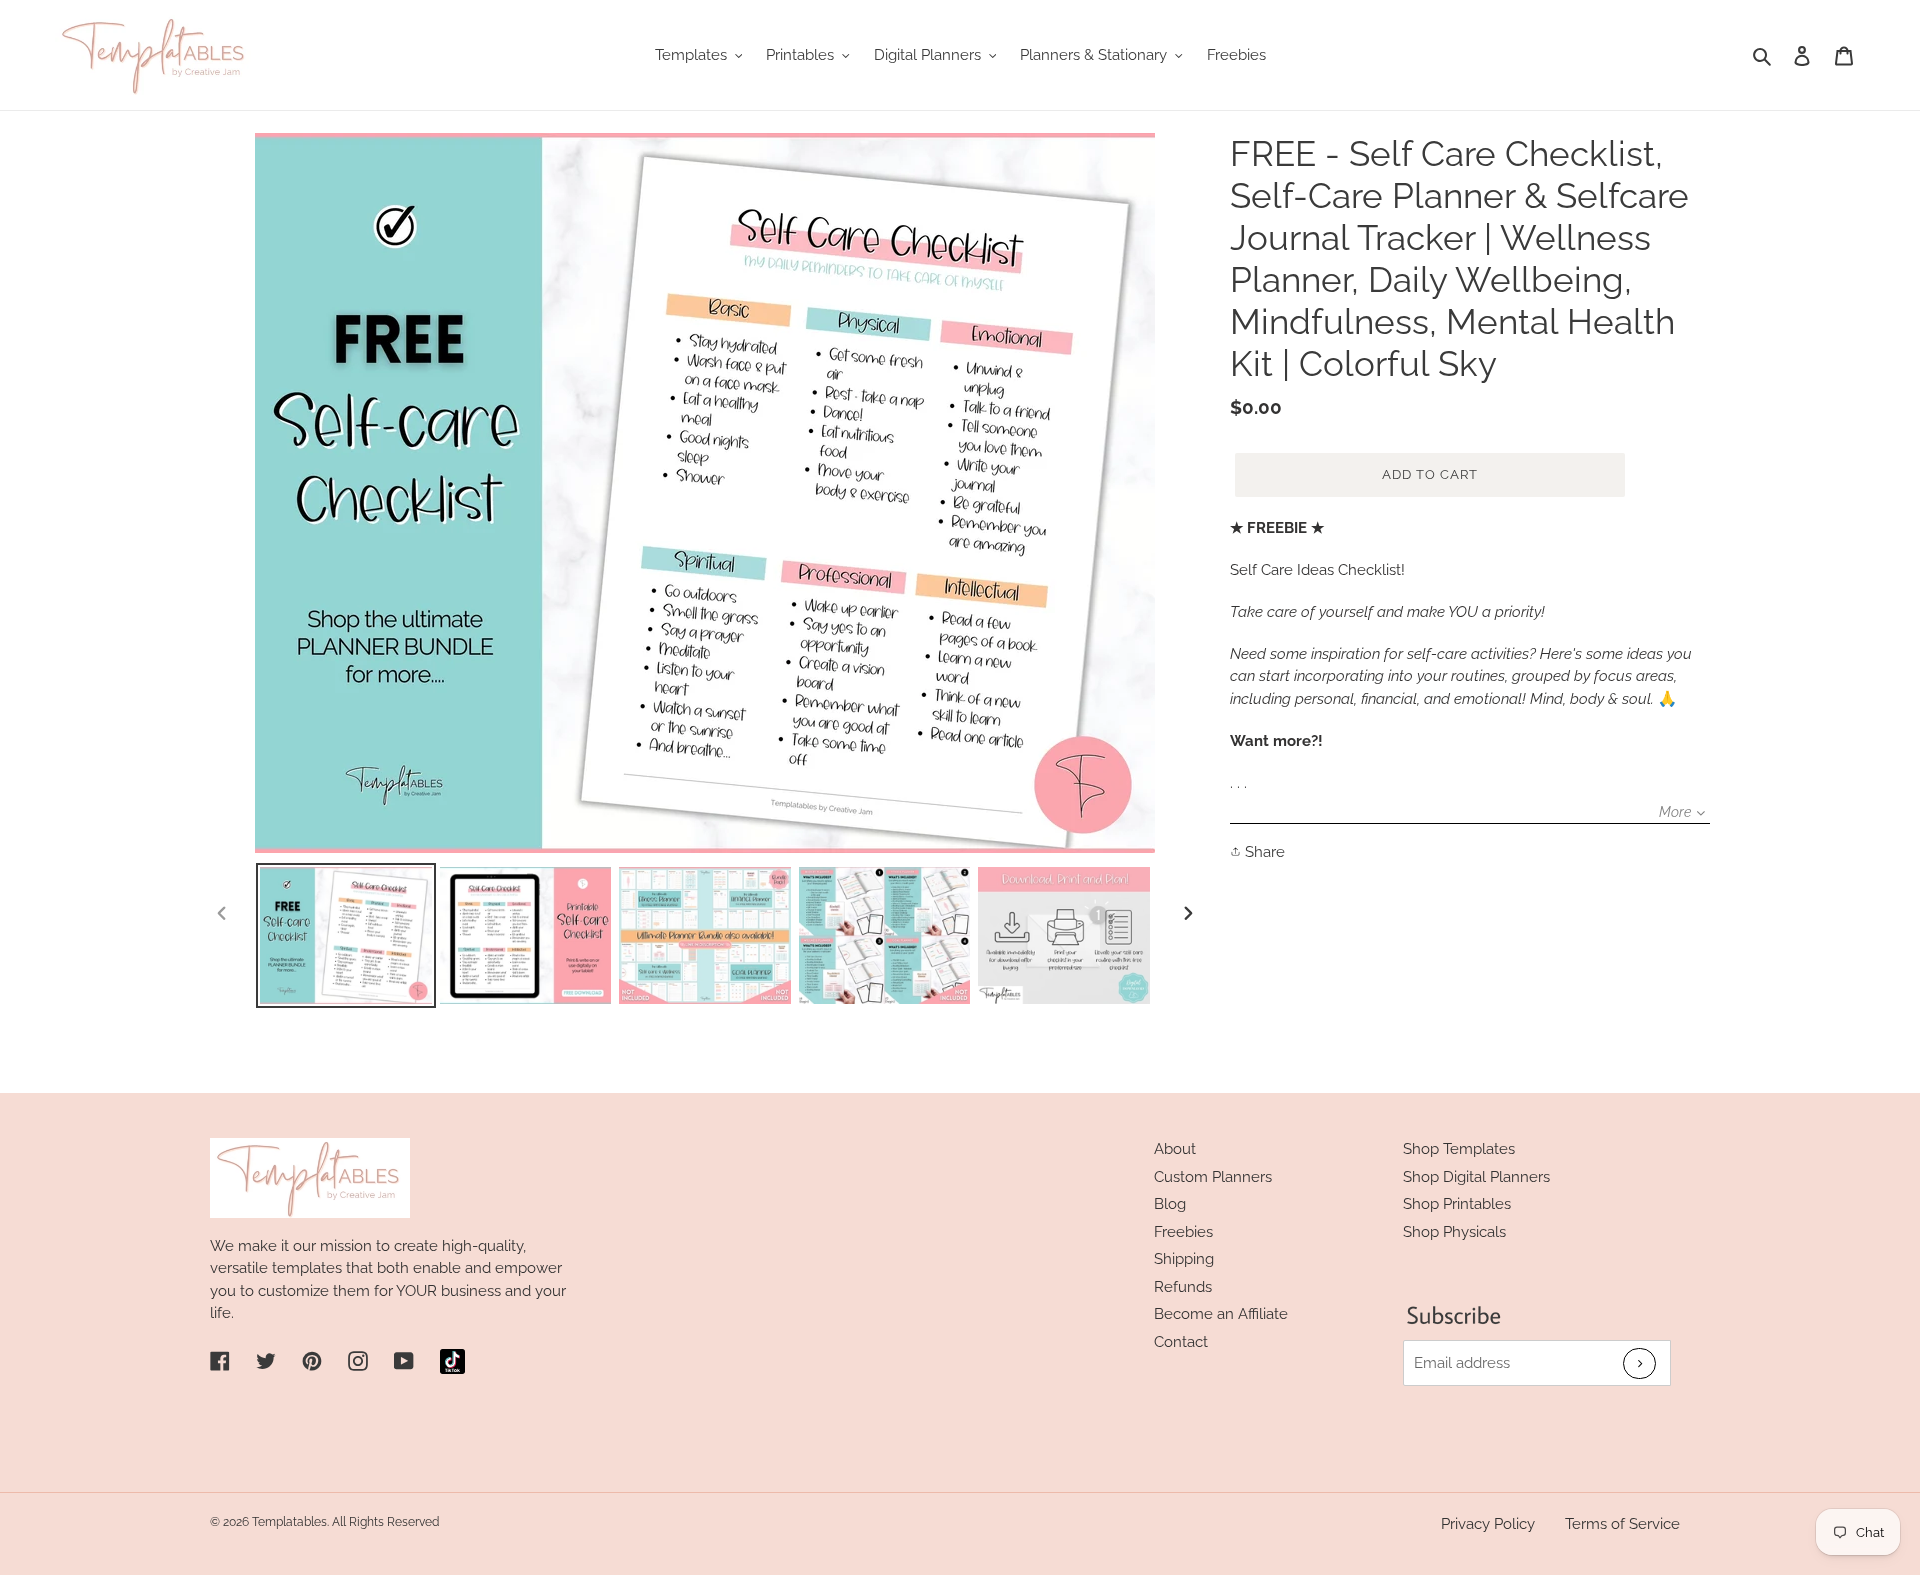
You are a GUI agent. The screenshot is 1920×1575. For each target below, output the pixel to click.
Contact (1181, 1342)
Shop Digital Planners (1476, 1177)
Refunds (1183, 1287)
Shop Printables (1457, 1204)
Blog (1170, 1204)
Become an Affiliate (1221, 1314)
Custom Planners (1213, 1177)
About (1175, 1149)
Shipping (1184, 1259)
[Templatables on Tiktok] (452, 1361)
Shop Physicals (1454, 1232)
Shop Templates (1459, 1149)
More (1675, 812)
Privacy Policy (1488, 1524)
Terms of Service (1622, 1524)
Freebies (1183, 1232)
